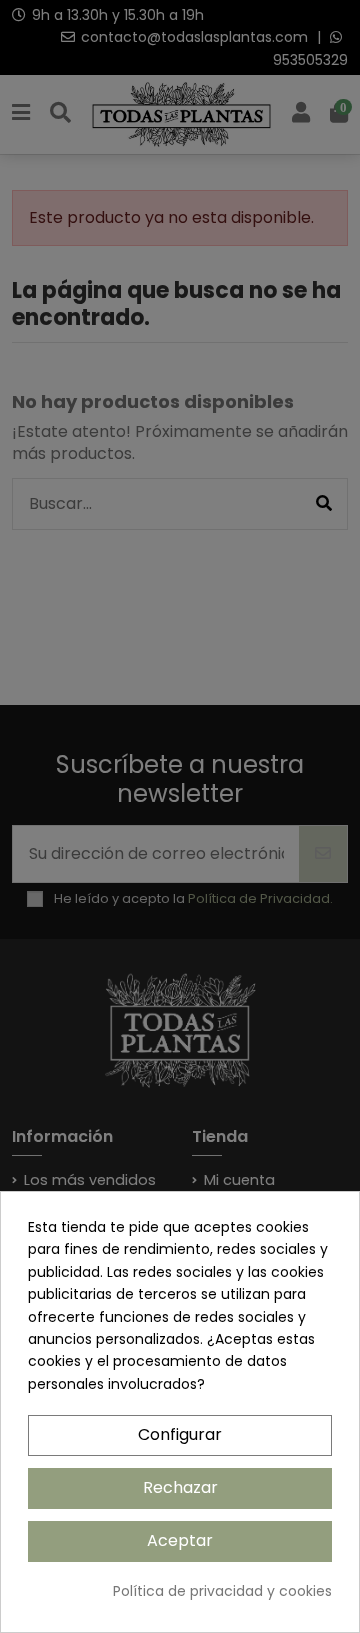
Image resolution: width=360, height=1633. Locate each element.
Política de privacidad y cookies (222, 1591)
